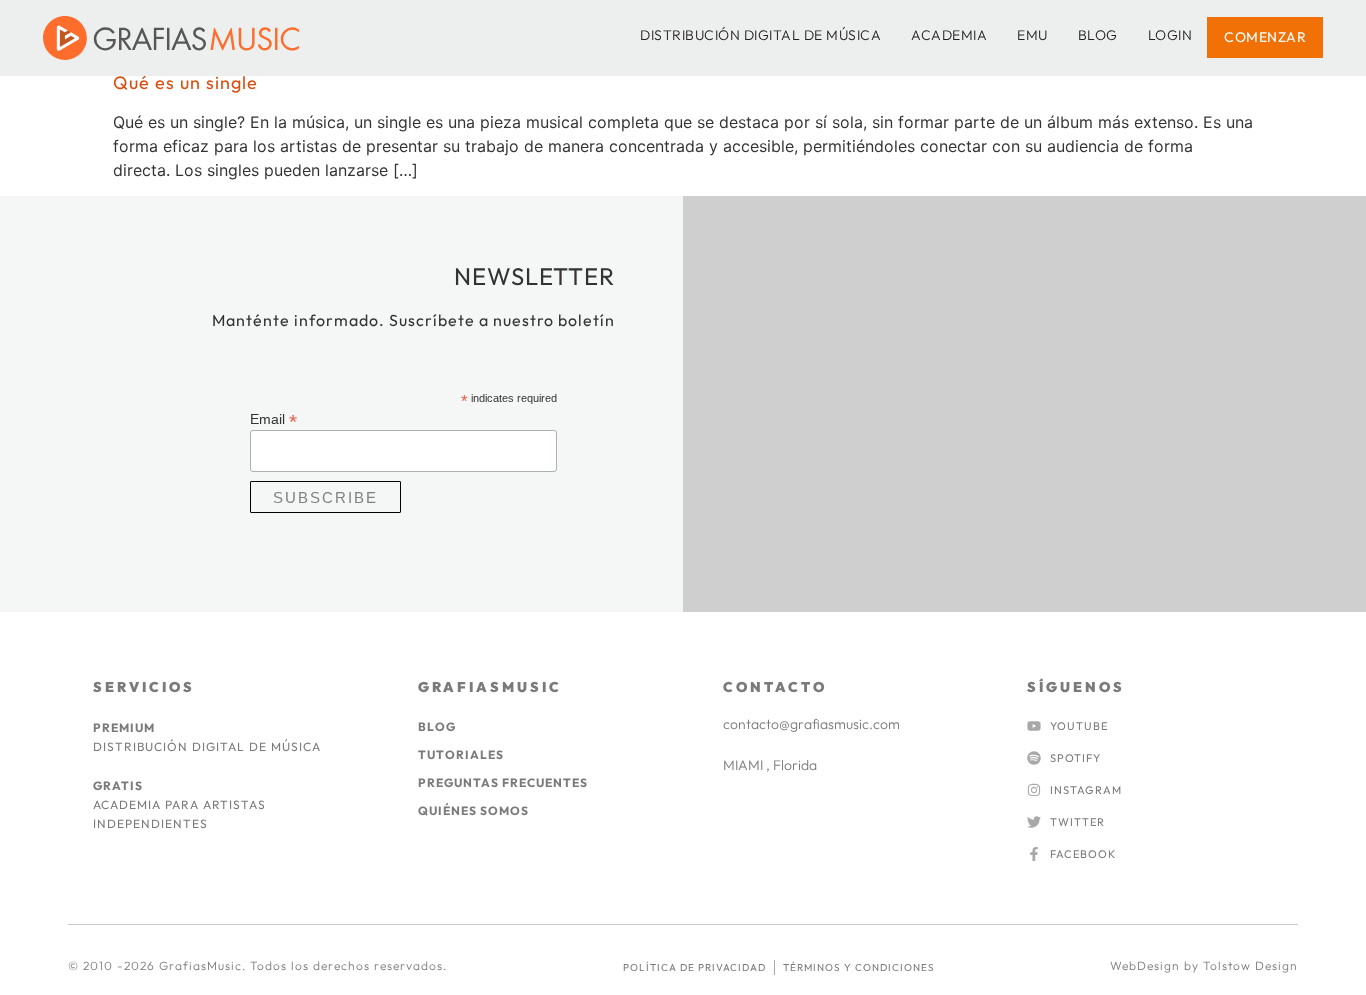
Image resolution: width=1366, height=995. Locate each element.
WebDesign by (1156, 965)
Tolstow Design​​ (1250, 965)
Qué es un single (185, 82)
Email (273, 418)
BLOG (1098, 35)
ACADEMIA (949, 35)
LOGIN (1170, 35)
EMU (1032, 35)
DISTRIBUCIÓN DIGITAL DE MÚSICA (760, 35)
